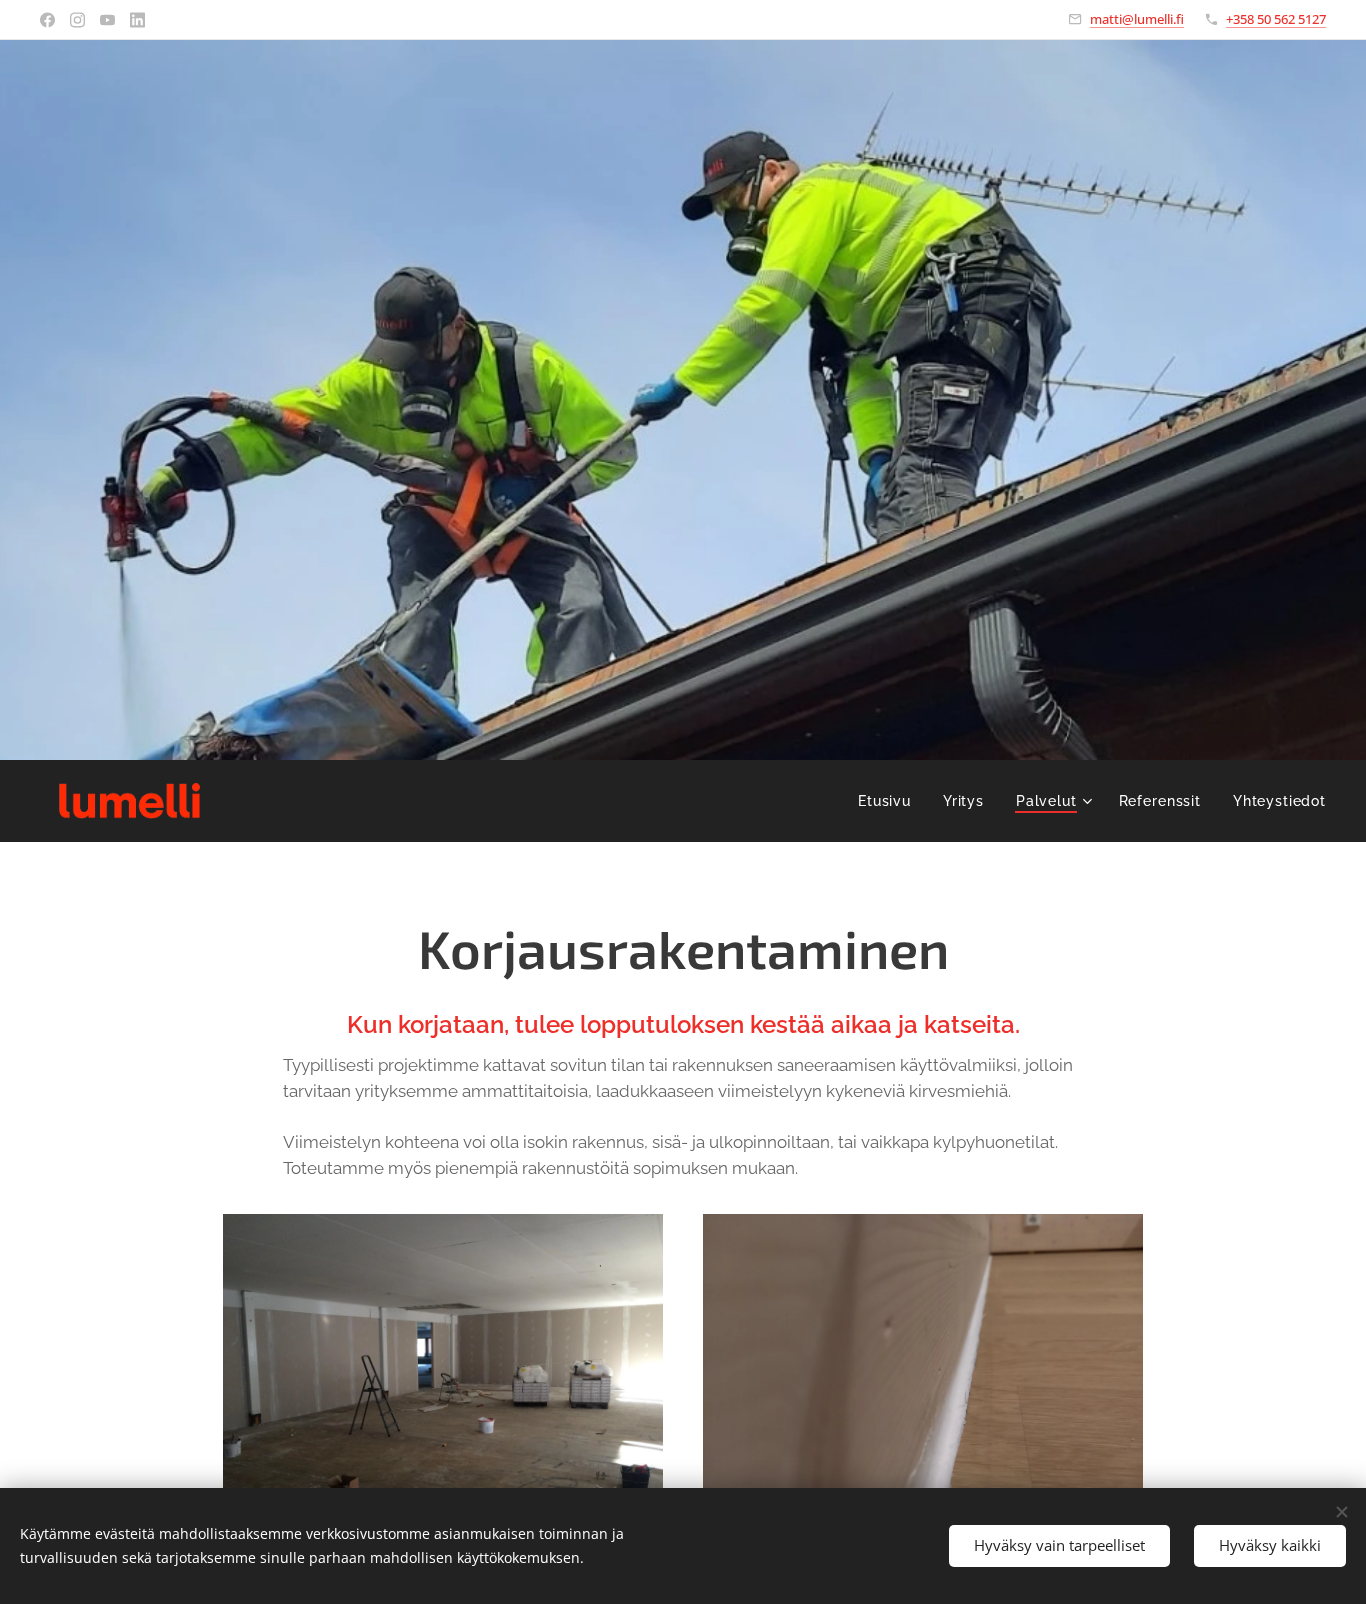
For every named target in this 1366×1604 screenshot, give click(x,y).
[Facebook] (47, 20)
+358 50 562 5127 (1276, 19)
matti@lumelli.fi (1137, 19)
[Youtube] (107, 20)
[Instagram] (77, 20)
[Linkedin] (137, 20)
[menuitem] (890, 801)
